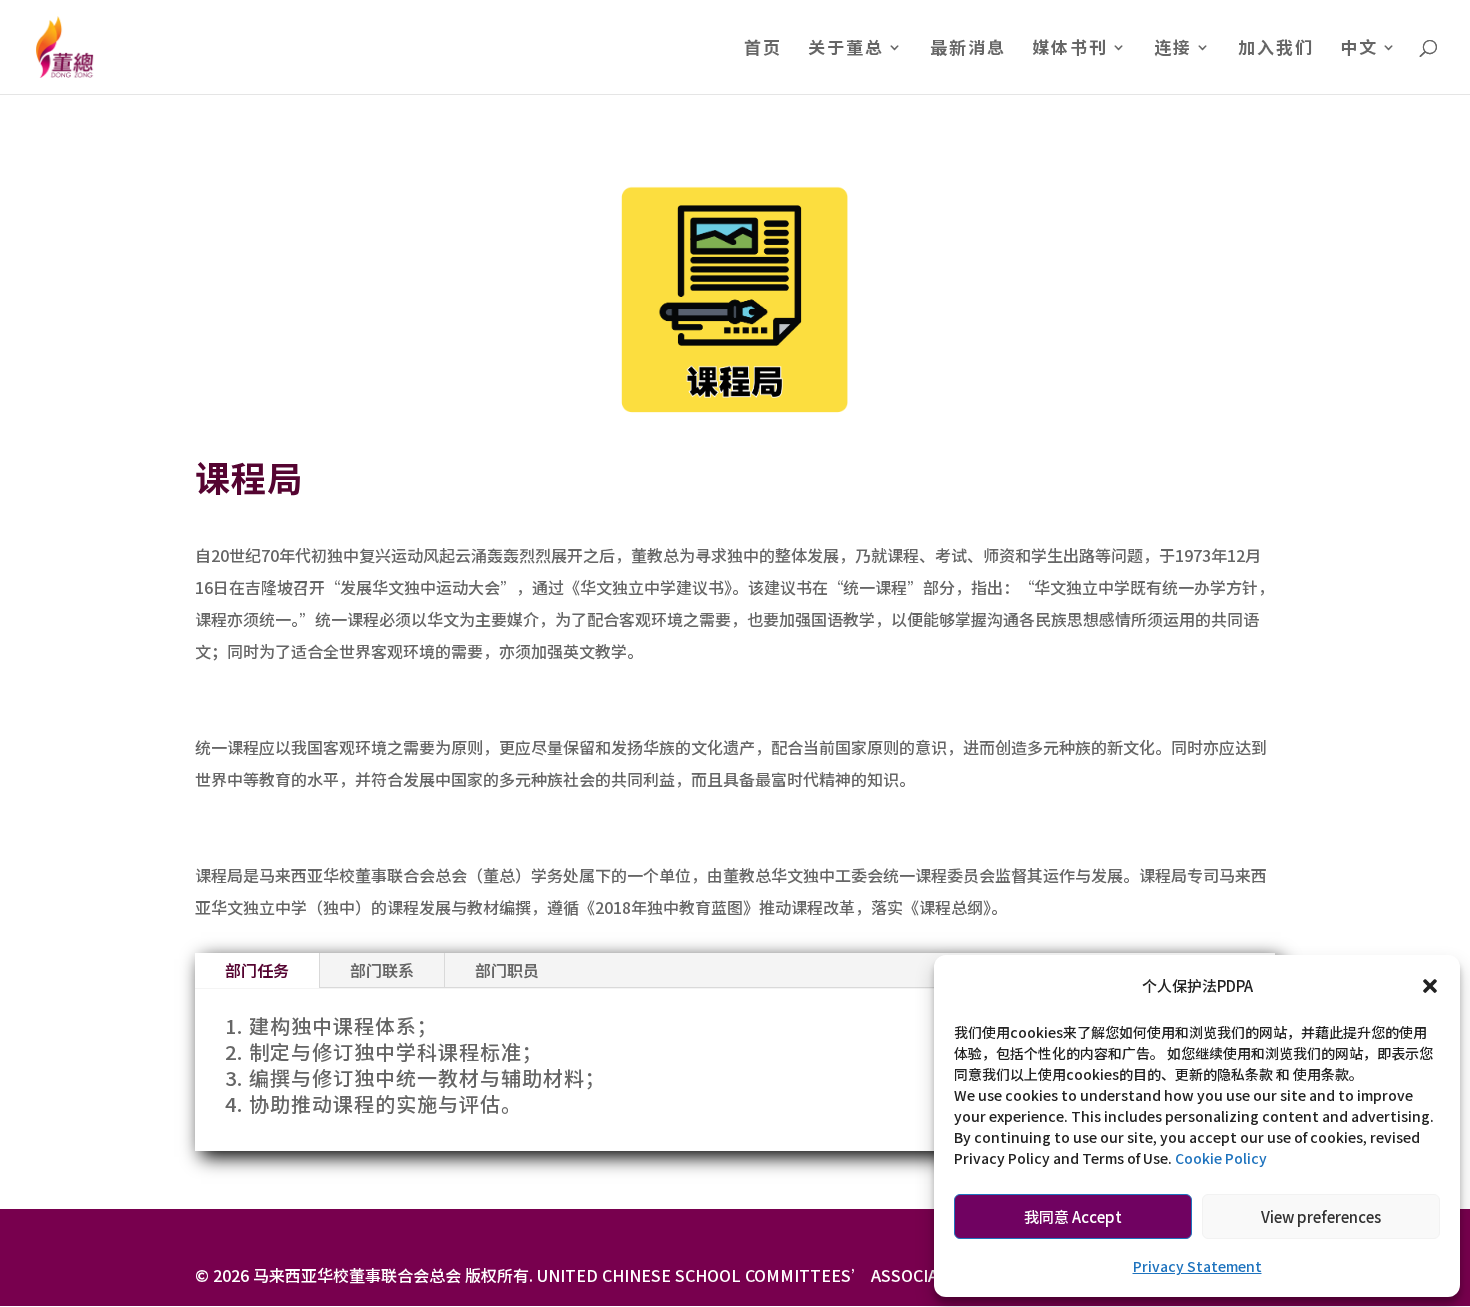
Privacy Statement (1197, 1266)
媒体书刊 (1070, 49)
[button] (1430, 986)
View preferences (1321, 1216)
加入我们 (1276, 49)
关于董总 (846, 49)
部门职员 (507, 970)
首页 (763, 49)
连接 (1173, 49)
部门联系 (382, 970)
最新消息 (968, 49)
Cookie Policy (1221, 1158)
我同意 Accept (1073, 1216)
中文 (1359, 49)
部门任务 (257, 970)
